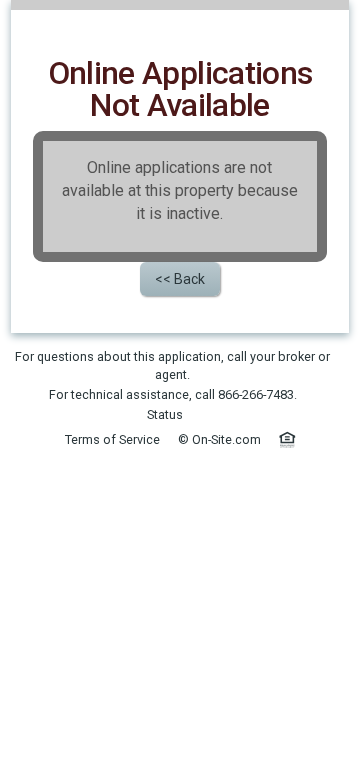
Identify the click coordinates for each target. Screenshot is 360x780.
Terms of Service (112, 439)
